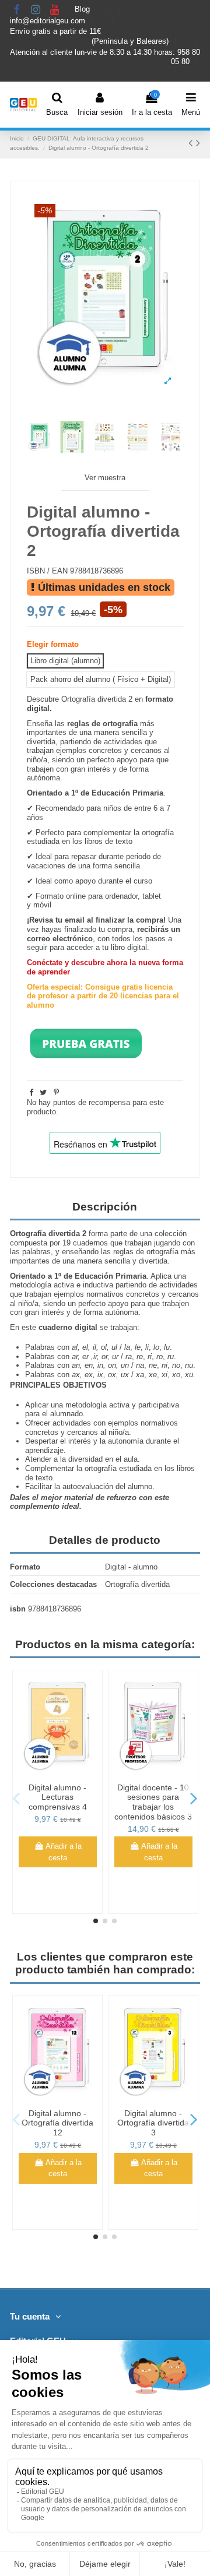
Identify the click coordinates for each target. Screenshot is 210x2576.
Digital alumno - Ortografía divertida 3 (153, 2123)
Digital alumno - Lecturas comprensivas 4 (58, 1797)
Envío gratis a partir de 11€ (55, 31)
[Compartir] (31, 1092)
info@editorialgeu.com (49, 21)
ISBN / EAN (47, 571)
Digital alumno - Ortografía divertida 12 (57, 2123)
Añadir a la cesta (64, 1852)
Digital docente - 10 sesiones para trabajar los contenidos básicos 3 (153, 1802)
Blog (83, 10)
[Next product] (198, 143)
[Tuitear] (43, 1092)
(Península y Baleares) (131, 41)
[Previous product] (192, 143)
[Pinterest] (56, 1092)
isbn (18, 1609)
